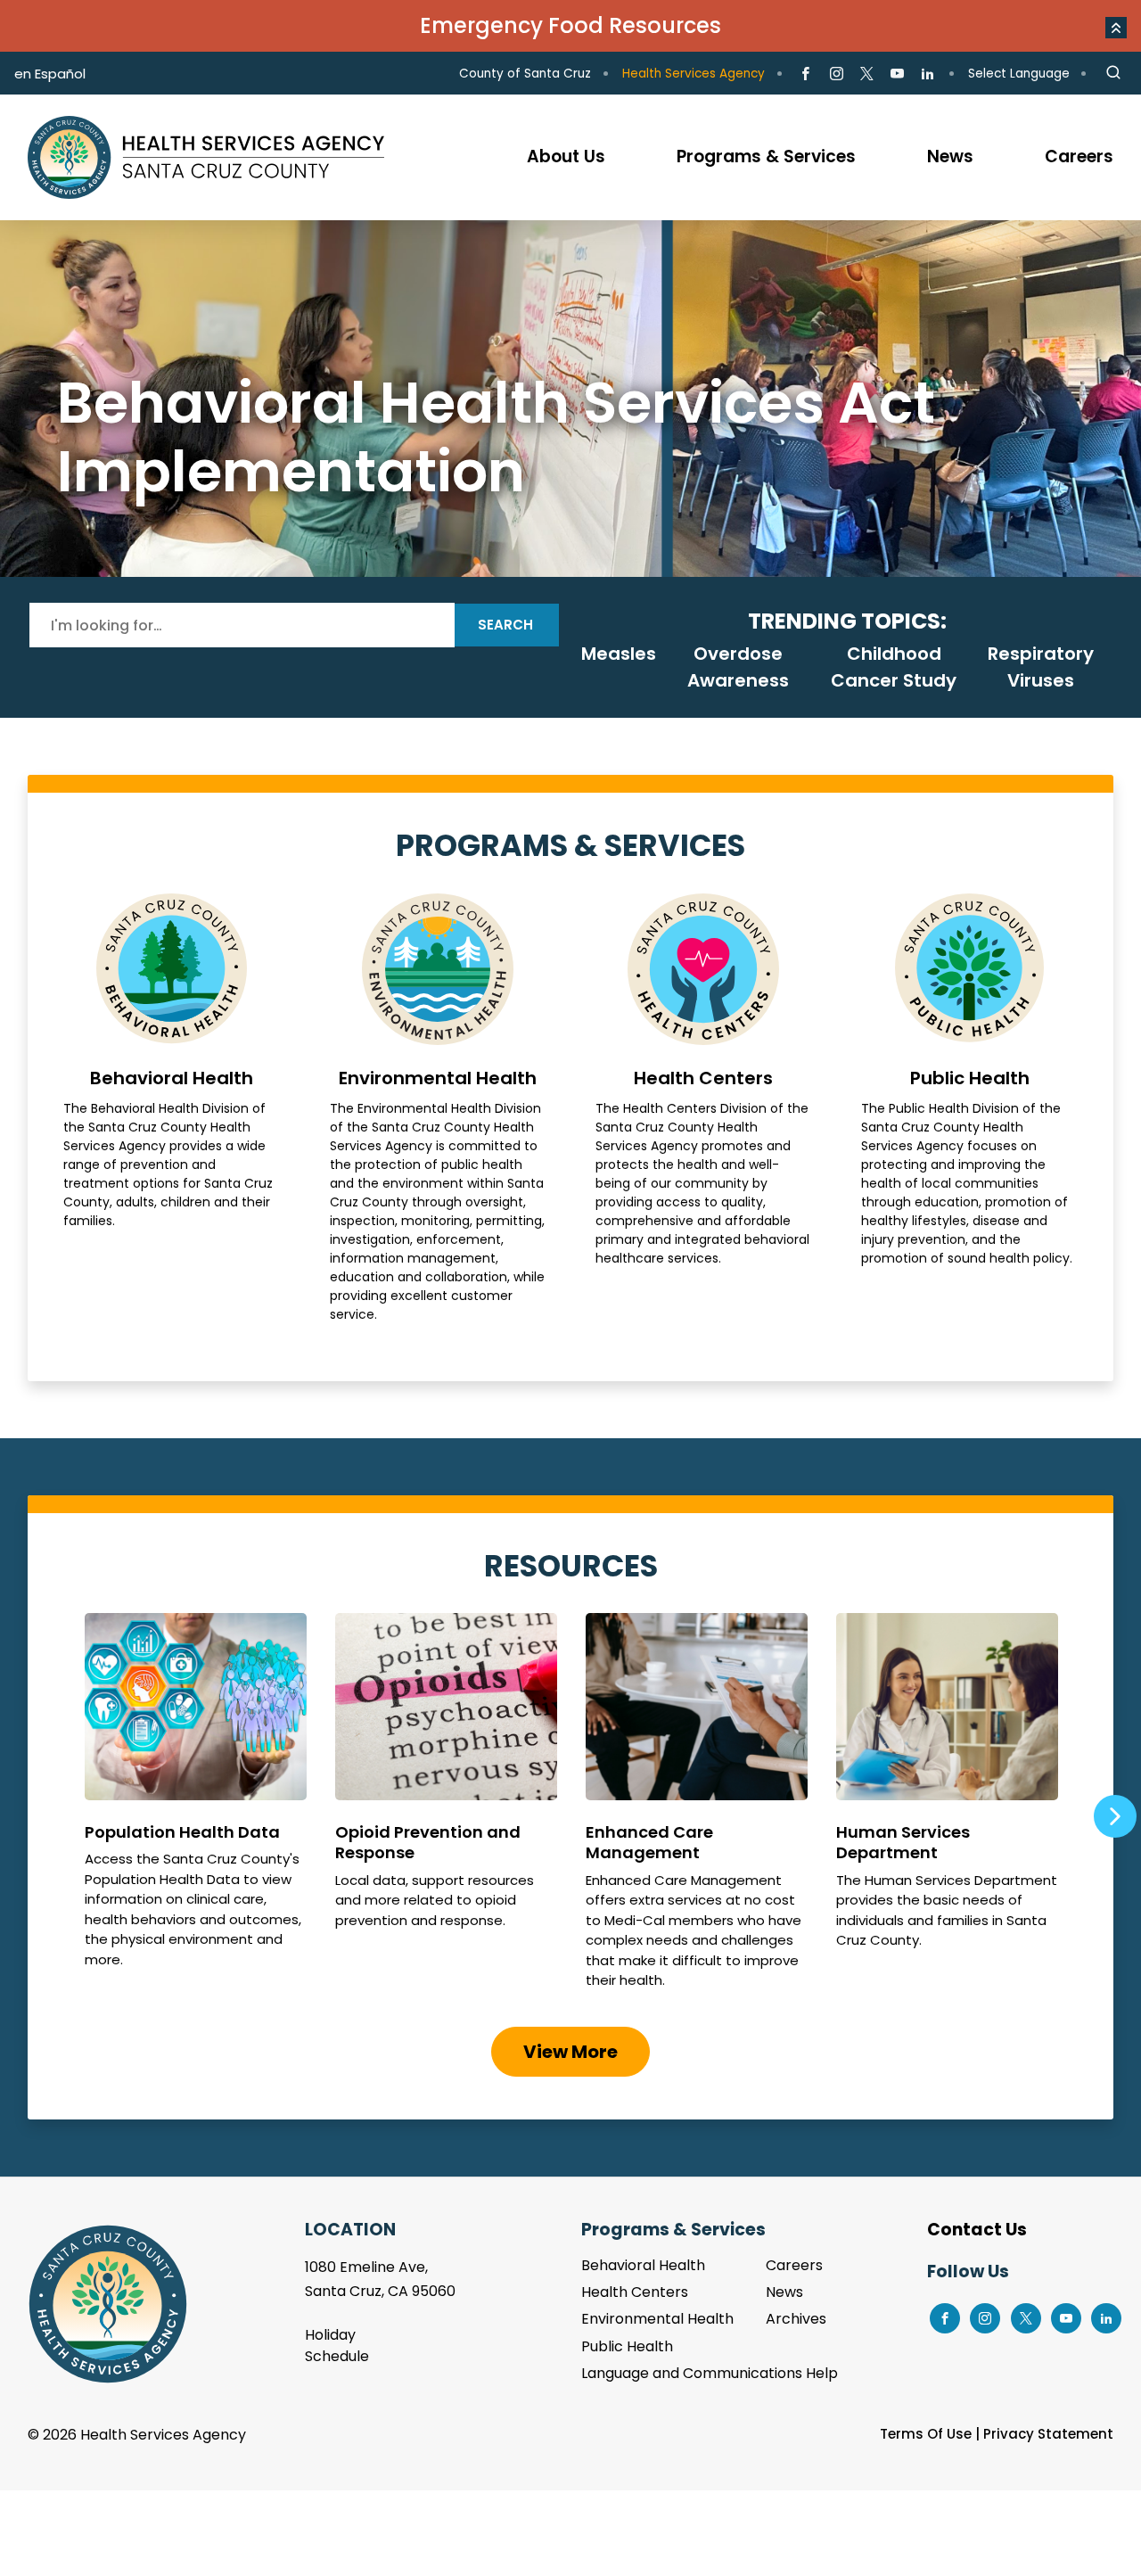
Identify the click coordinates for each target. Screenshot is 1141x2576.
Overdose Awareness (738, 667)
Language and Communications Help (710, 2373)
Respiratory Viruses (1041, 667)
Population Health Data (196, 1809)
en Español (50, 74)
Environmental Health (438, 1109)
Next (1114, 1816)
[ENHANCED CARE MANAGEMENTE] (697, 1809)
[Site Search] (1113, 73)
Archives (796, 2319)
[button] (1116, 28)
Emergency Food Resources (570, 25)
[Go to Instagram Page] (836, 74)
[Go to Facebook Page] (805, 74)
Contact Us (977, 2230)
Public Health (969, 1109)
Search (505, 625)
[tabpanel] (570, 399)
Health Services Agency (694, 74)
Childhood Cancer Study (894, 667)
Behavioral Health (171, 1109)
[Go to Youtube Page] (897, 74)
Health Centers (703, 1109)
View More (570, 2052)
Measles (619, 654)
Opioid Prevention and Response (446, 1809)
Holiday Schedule (337, 2346)
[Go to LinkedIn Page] (928, 74)
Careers (794, 2265)
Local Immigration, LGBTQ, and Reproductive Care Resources (570, 399)
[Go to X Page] (867, 74)
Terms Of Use (926, 2434)
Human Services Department (947, 1809)
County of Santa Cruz (525, 74)
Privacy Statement (1048, 2434)
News (784, 2292)
